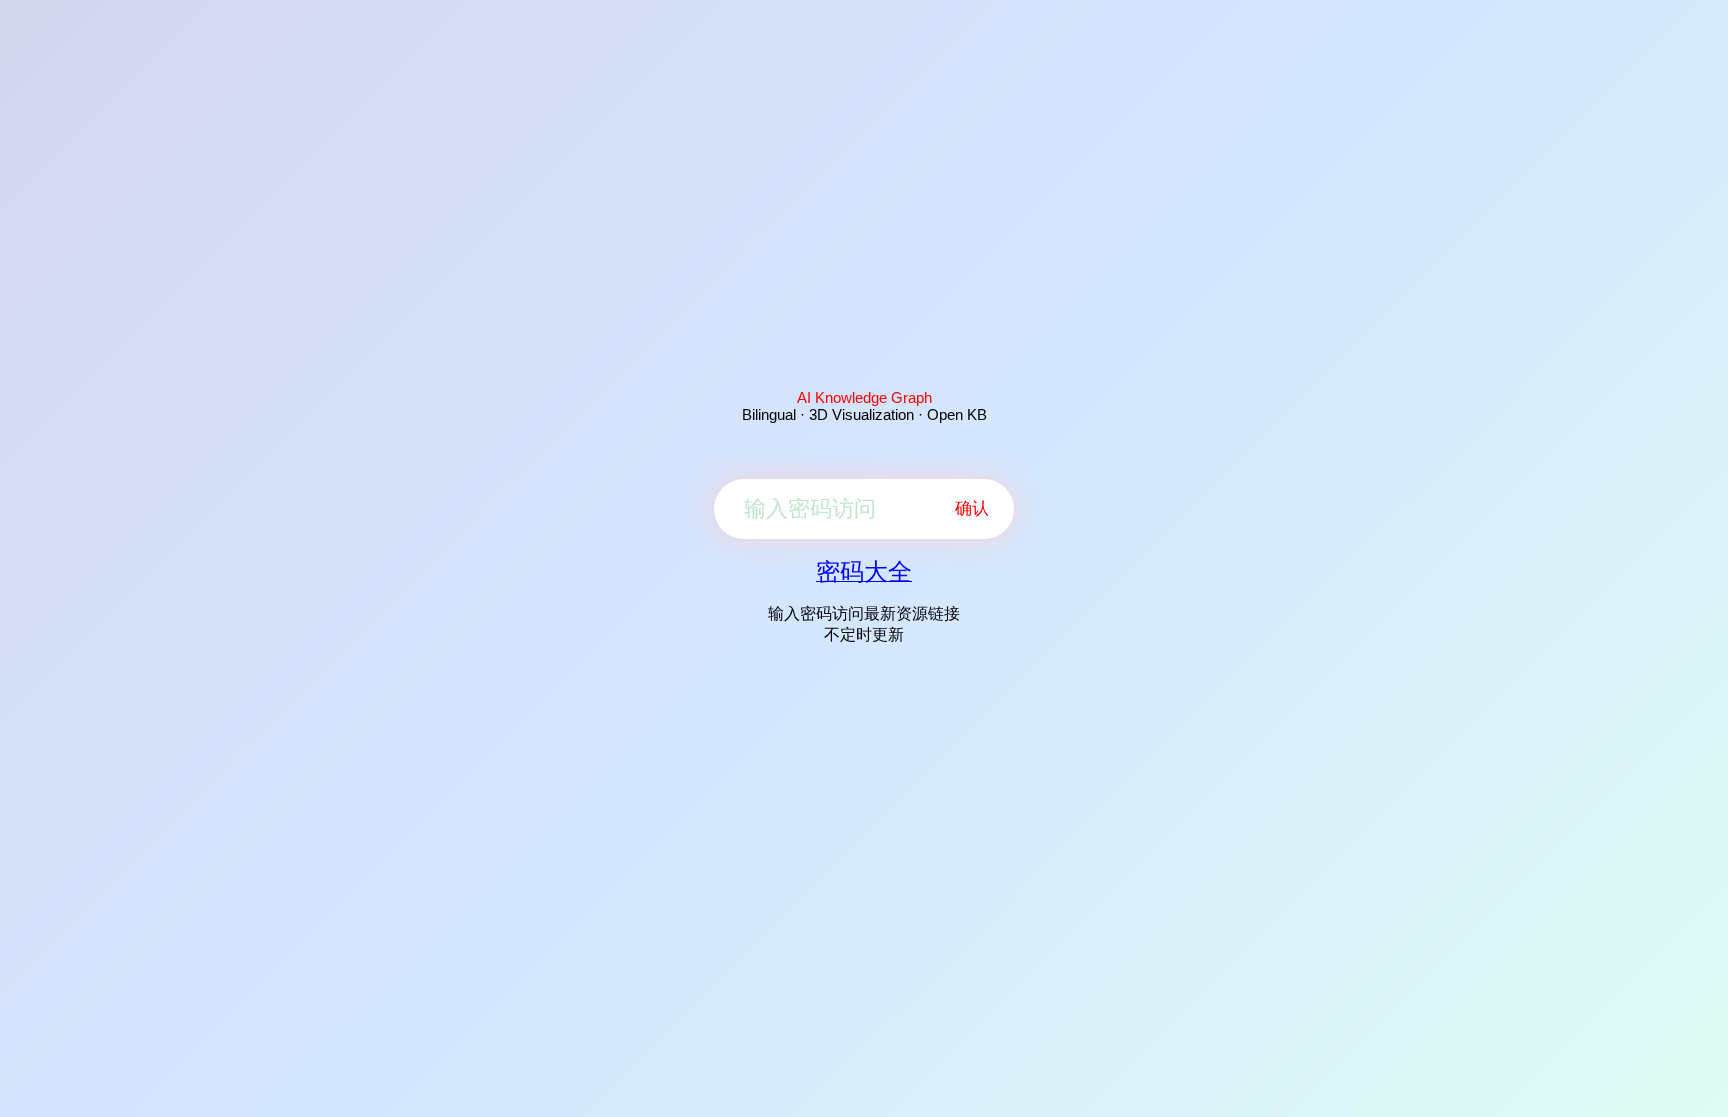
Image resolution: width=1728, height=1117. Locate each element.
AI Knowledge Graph (864, 397)
